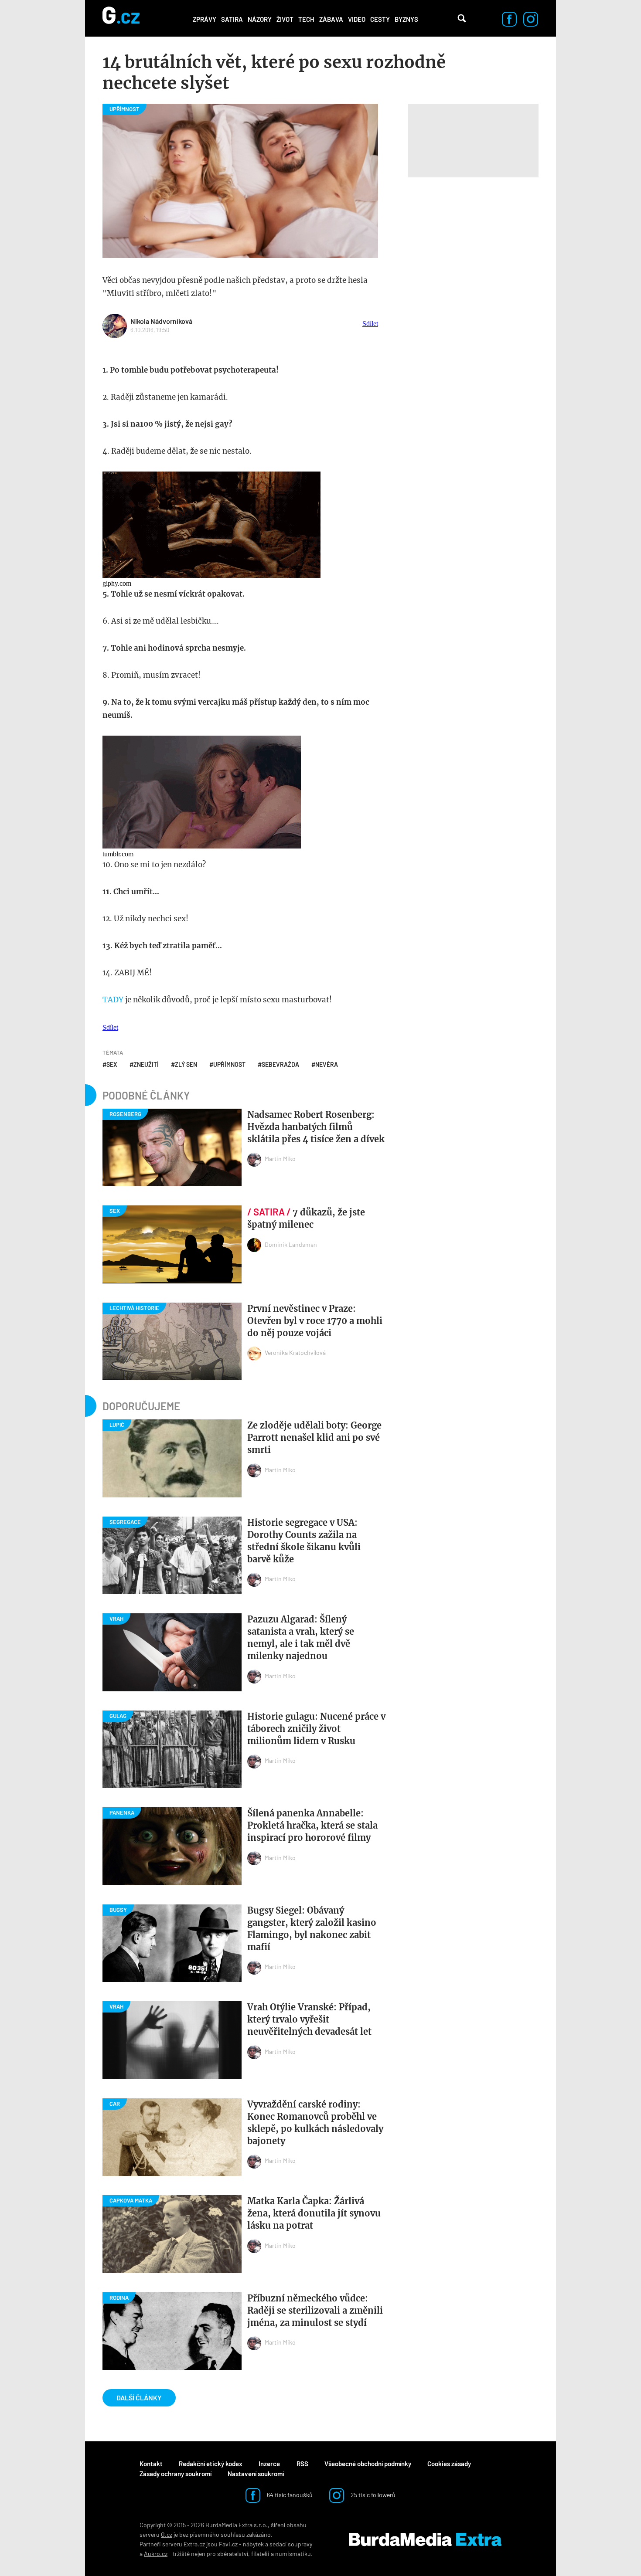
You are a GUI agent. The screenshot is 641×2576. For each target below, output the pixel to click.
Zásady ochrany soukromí (176, 2474)
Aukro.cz (156, 2554)
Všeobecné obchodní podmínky (368, 2464)
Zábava (331, 19)
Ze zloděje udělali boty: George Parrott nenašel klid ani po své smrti (314, 1437)
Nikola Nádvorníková (161, 321)
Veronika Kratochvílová (295, 1352)
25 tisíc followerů (372, 2495)
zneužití (146, 1064)
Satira (232, 19)
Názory (260, 19)
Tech (306, 19)
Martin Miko (280, 1159)
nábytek (253, 2544)
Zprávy (205, 19)
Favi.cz (228, 2544)
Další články (139, 2398)
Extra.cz (194, 2544)
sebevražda (280, 1064)
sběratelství (233, 2554)
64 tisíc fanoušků (289, 2495)
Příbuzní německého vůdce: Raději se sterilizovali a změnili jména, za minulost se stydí (315, 2310)
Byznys (406, 19)
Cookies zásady (449, 2464)
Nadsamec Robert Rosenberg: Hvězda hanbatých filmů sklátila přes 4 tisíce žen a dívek (316, 1127)
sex (112, 1064)
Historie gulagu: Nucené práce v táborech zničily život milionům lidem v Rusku (316, 1729)
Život (285, 19)
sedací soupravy (291, 2544)
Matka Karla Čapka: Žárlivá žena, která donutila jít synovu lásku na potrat (314, 2213)
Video (357, 19)
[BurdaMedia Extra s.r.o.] (425, 2539)
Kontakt (151, 2464)
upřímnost (229, 1064)
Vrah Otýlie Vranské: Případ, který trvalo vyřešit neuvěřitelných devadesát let (309, 2019)
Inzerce (269, 2464)
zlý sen (186, 1064)
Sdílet (370, 324)
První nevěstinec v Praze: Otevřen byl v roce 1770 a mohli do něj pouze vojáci (315, 1321)
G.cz (167, 2534)
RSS (302, 2464)
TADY (113, 1000)
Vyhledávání (462, 18)
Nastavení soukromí (256, 2474)
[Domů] (121, 18)
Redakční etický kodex (211, 2464)
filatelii (260, 2554)
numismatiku (293, 2554)
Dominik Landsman (291, 1244)
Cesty (380, 19)
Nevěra (327, 1064)
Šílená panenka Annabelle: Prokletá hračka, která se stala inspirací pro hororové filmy (312, 1825)
